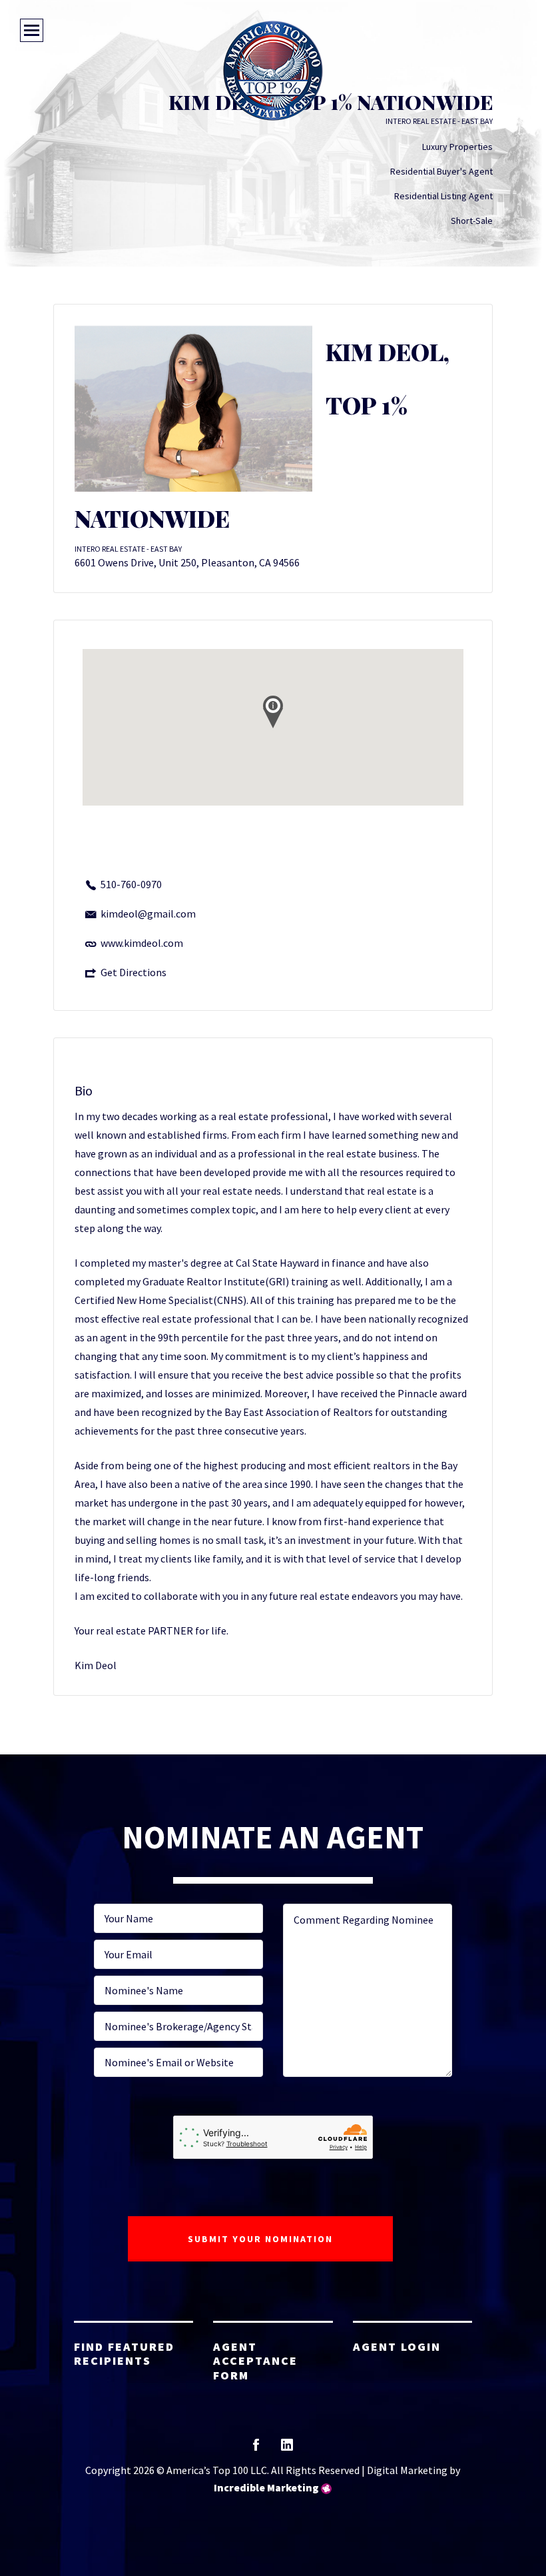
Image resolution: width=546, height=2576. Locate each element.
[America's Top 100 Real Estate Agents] (273, 71)
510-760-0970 (131, 884)
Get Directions (134, 972)
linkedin (287, 2449)
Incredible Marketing (266, 2487)
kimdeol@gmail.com (148, 914)
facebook (256, 2449)
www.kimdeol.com (142, 943)
